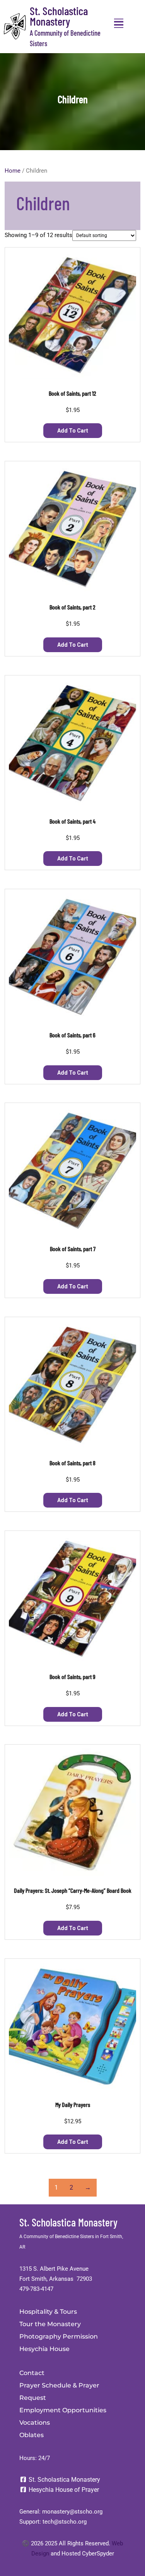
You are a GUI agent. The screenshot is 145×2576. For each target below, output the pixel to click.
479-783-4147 (36, 2289)
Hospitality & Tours (48, 2312)
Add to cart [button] (73, 431)
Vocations (35, 2423)
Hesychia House (44, 2349)
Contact (32, 2373)
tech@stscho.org (65, 2522)
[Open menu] (119, 23)
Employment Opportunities (63, 2410)
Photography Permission (59, 2336)
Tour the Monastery (50, 2324)
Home (13, 171)
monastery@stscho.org (72, 2512)
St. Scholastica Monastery (59, 16)
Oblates (32, 2435)
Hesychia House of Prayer (63, 2490)
